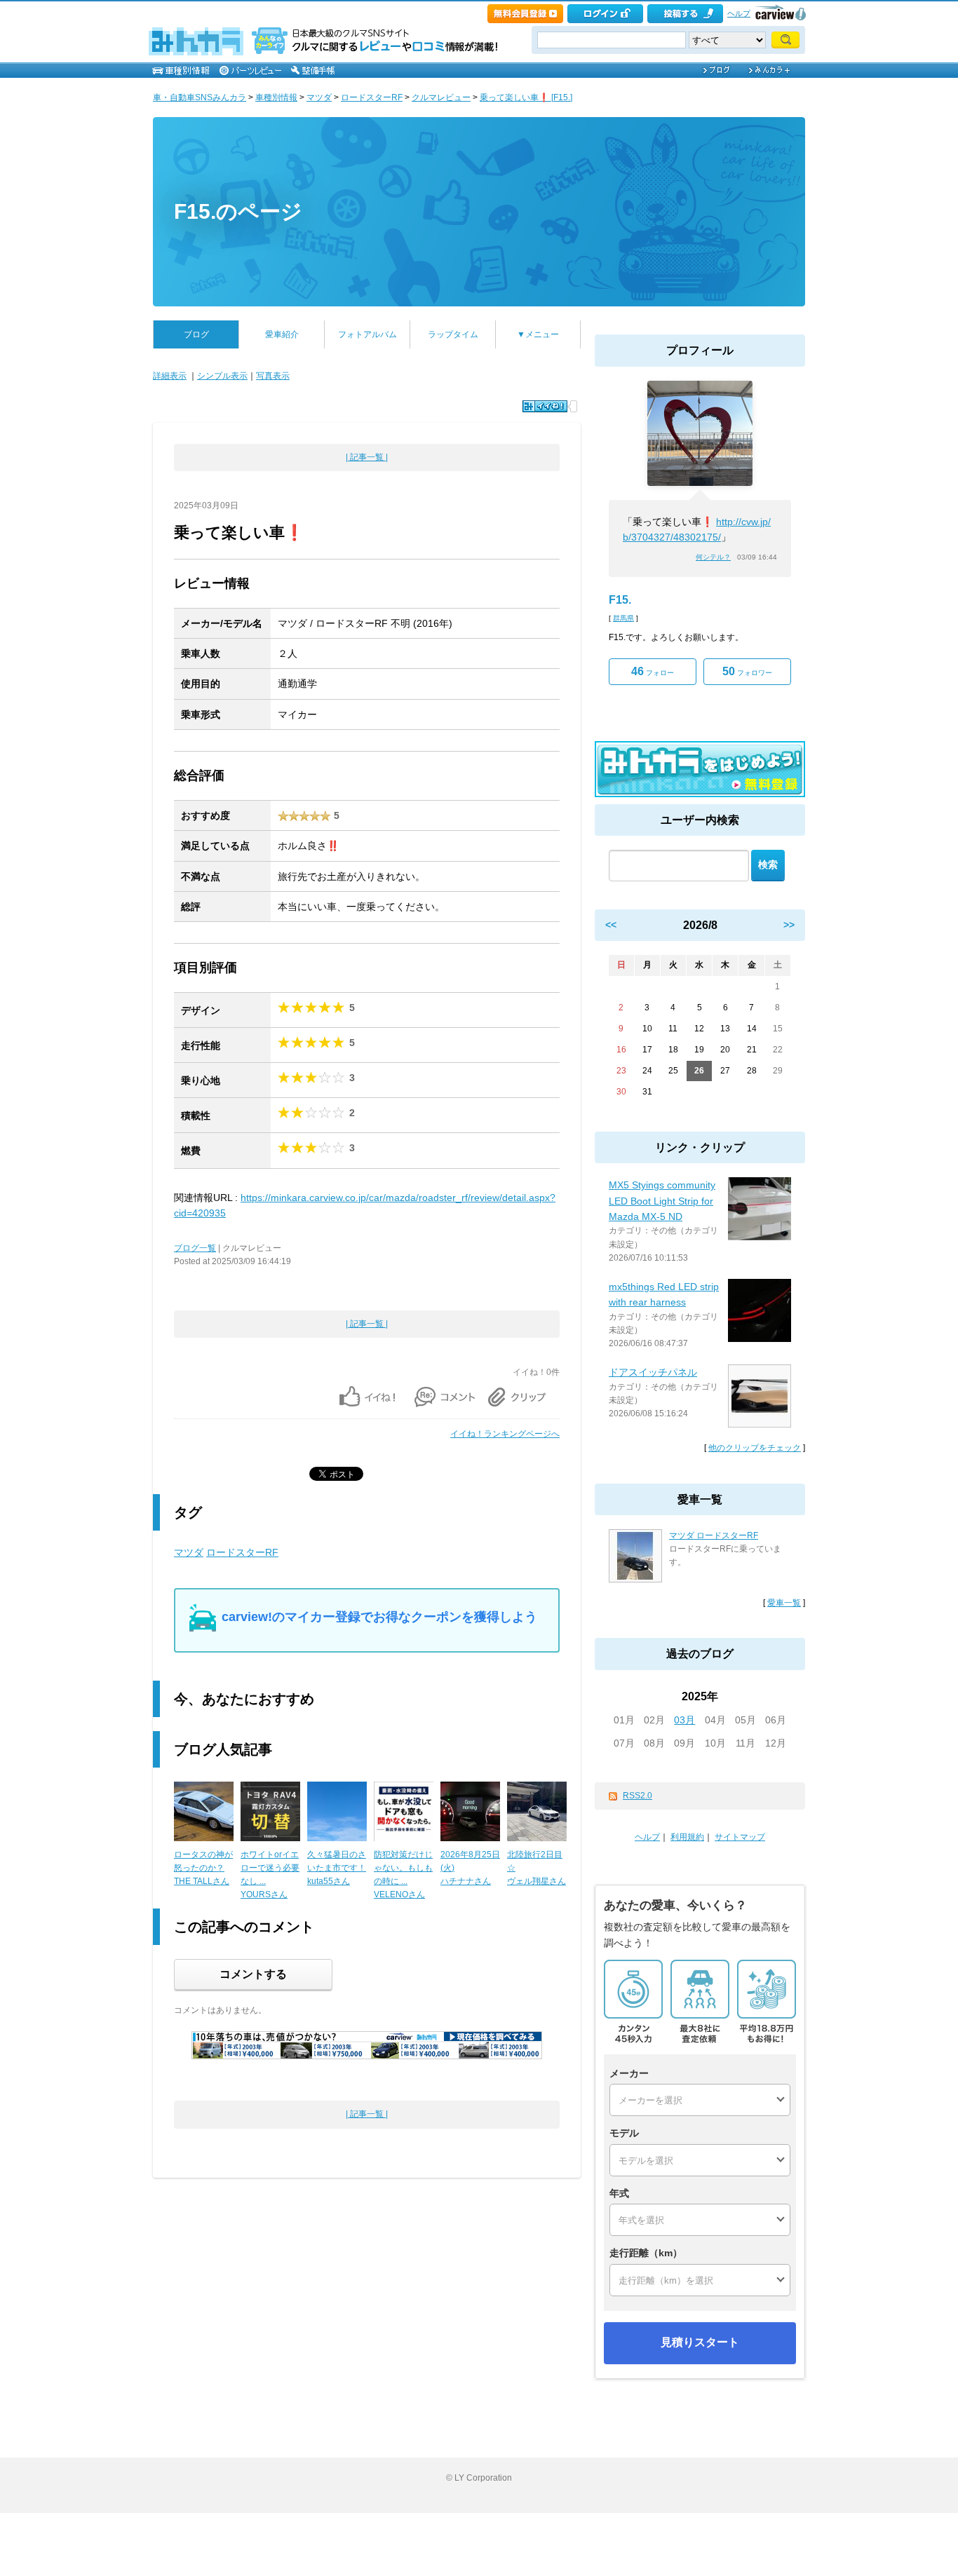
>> (789, 925)
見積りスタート (700, 2342)
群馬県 (623, 618)
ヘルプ (739, 13)
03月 (684, 1720)
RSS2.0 (637, 1796)
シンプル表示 (222, 376)
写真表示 (273, 376)
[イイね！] (545, 406)
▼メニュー (538, 334)
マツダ (319, 97)
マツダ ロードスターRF (714, 1536)
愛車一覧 (784, 1603)
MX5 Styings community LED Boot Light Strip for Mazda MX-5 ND (662, 1201)
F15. (620, 600)
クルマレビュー (441, 97)
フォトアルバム (367, 334)
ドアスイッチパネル (653, 1372)
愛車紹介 (282, 334)
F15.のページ (238, 211)
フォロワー (747, 671)
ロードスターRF (372, 97)
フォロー (653, 671)
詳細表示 (170, 376)
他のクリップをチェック (755, 1448)
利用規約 (687, 1837)
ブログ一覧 (195, 1248)
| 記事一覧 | (367, 457)
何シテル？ (713, 557)
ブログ (196, 334)
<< (611, 925)
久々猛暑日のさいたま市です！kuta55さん (337, 1868)
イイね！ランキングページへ (505, 1434)
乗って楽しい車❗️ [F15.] (526, 97)
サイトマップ (740, 1837)
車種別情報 (276, 97)
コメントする (253, 1974)
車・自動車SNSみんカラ (200, 97)
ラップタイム (453, 334)
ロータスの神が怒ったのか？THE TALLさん (203, 1868)
